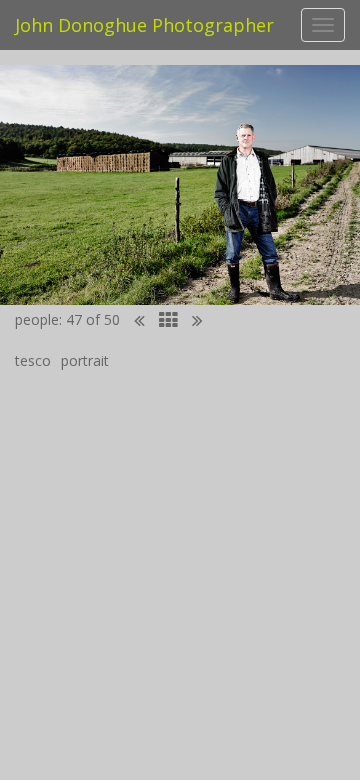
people (37, 319)
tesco (33, 360)
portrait (85, 360)
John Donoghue (144, 25)
